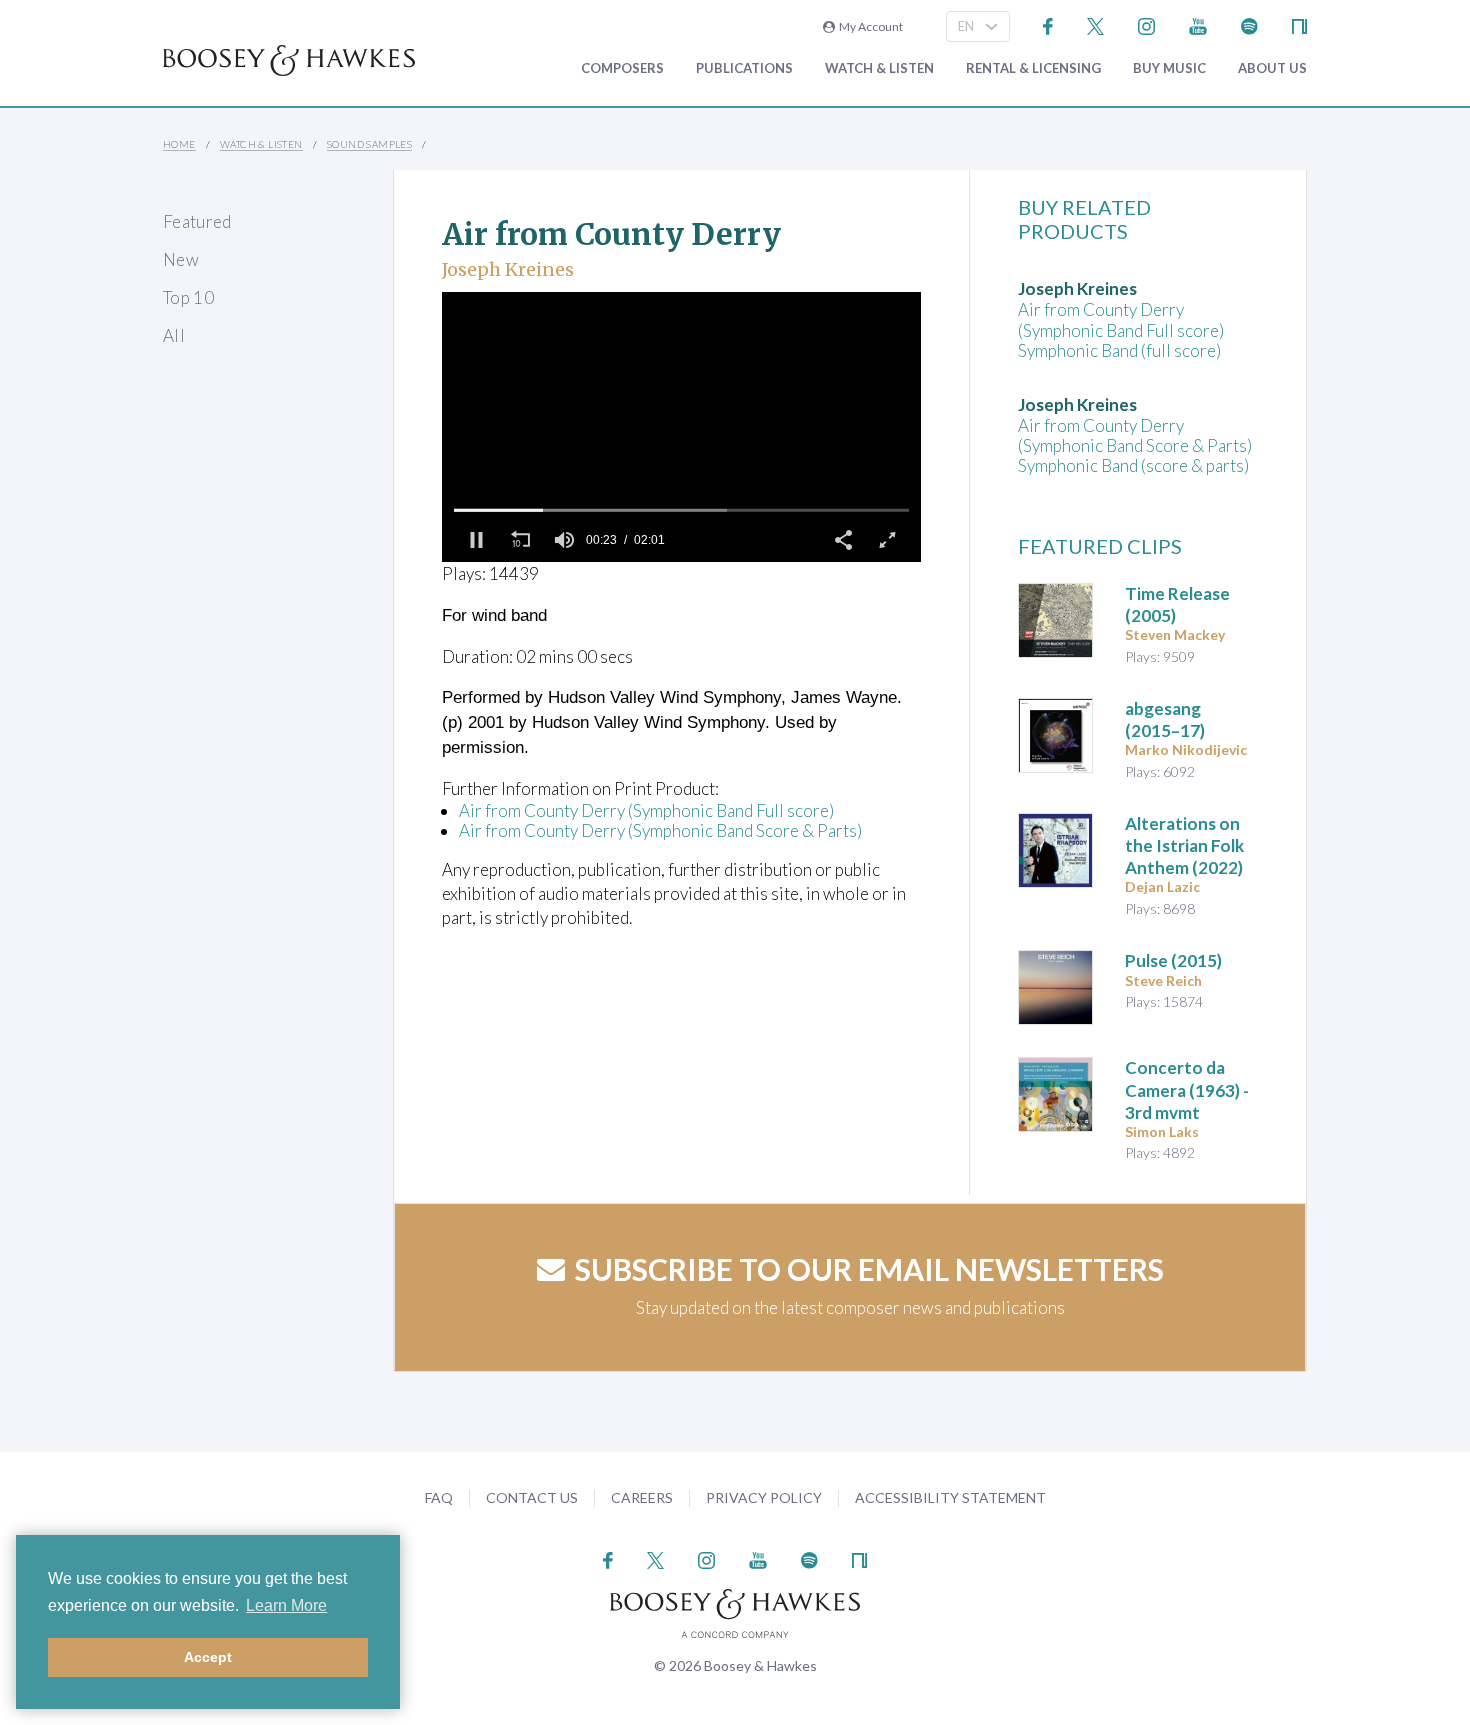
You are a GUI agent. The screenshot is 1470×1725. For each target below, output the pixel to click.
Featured (197, 221)
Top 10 (188, 297)
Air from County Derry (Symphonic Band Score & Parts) (660, 830)
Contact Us (532, 1497)
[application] (681, 427)
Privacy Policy (764, 1497)
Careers (642, 1497)
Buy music (1169, 68)
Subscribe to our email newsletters (869, 1269)
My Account (869, 26)
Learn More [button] (286, 1605)
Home (179, 144)
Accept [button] (208, 1657)
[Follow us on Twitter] (1095, 24)
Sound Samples (369, 144)
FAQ (439, 1497)
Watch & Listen (879, 68)
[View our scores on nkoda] (1299, 24)
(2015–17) (1165, 719)
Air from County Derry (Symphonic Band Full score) (646, 810)
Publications (744, 68)
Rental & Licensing (1033, 68)
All (174, 335)
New (181, 259)
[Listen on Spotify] (1249, 24)
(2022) (1184, 845)
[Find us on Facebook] (1048, 24)
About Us (1272, 68)
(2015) (1173, 960)
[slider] (681, 510)
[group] (564, 540)
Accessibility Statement (950, 1497)
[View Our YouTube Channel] (1198, 24)
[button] (476, 540)
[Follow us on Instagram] (1146, 24)
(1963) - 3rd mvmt (1187, 1089)
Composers (622, 68)
